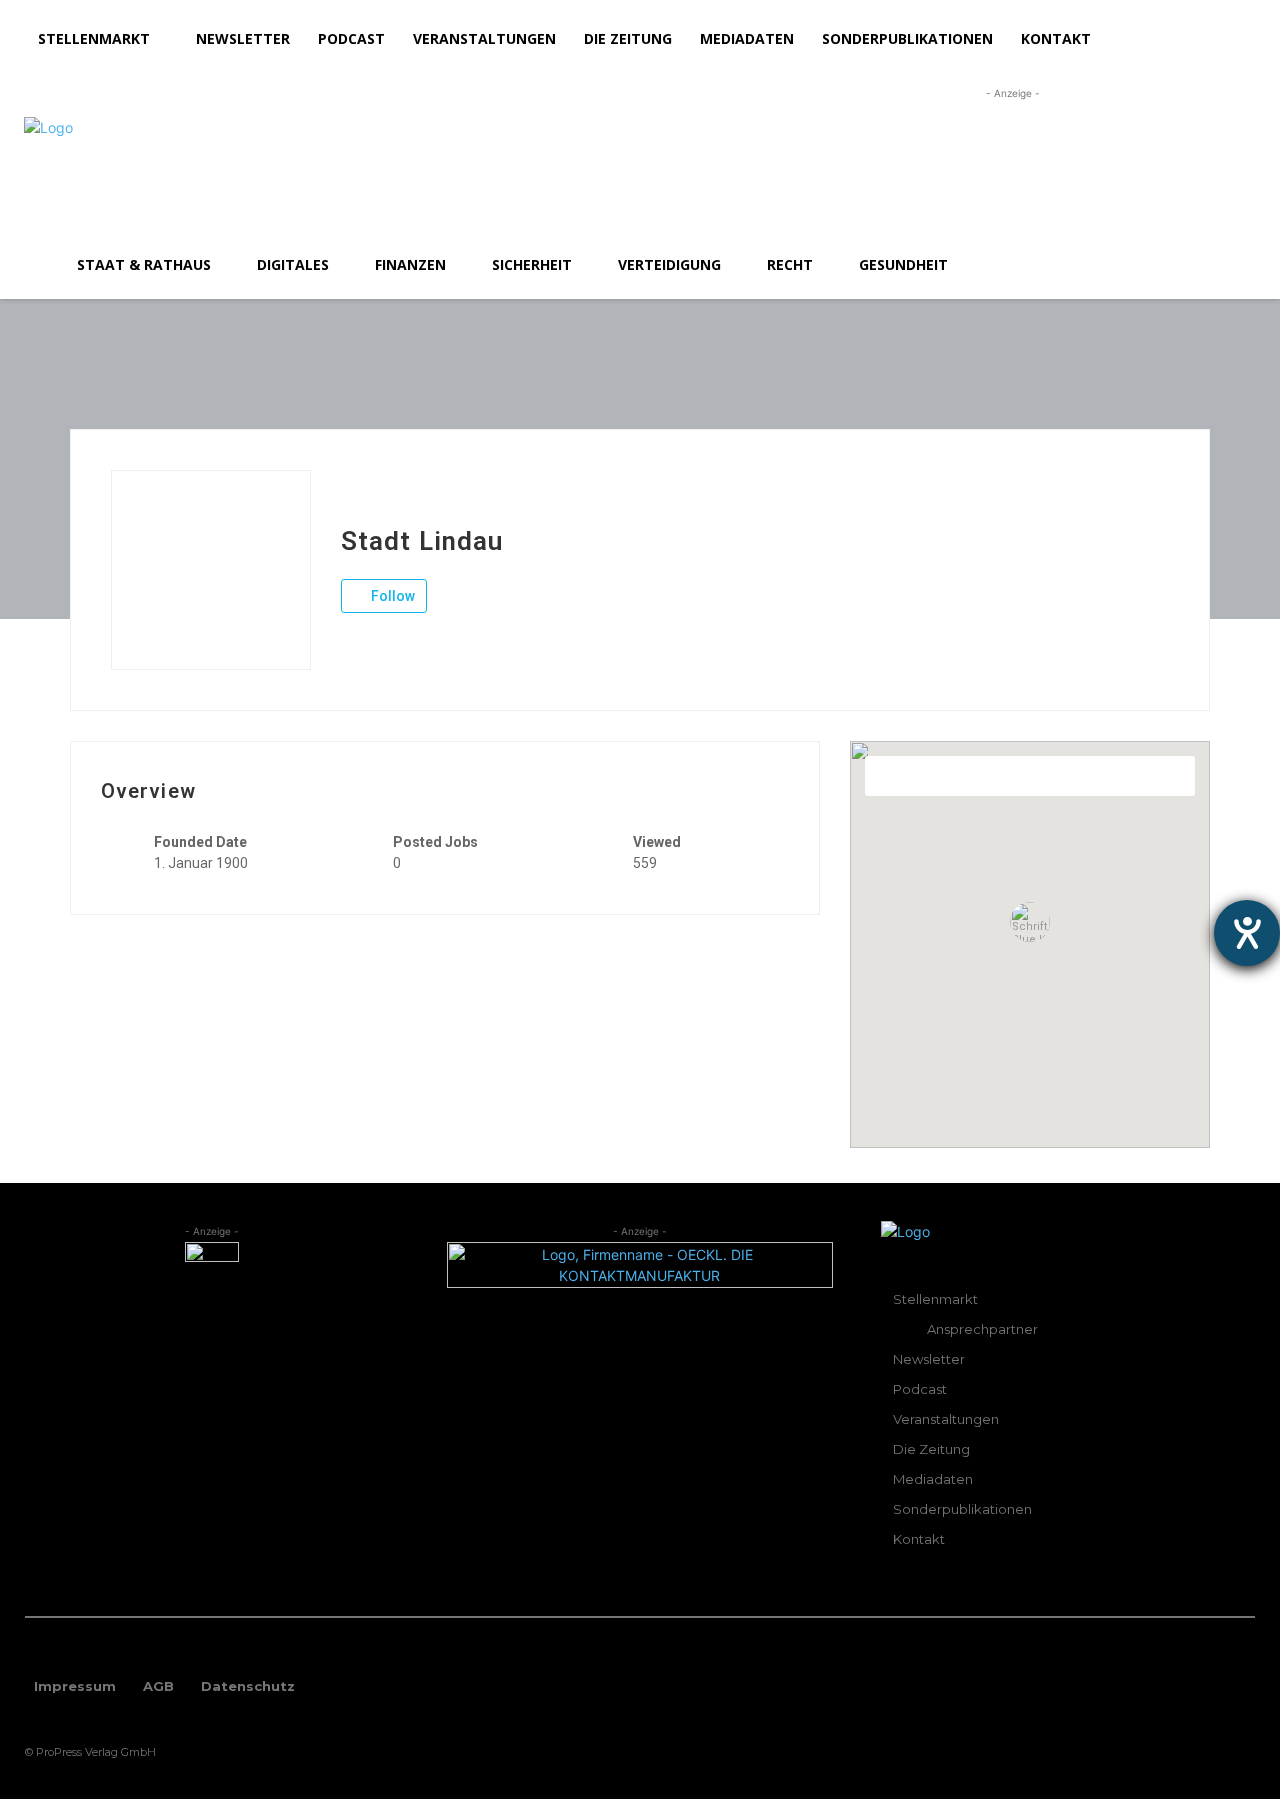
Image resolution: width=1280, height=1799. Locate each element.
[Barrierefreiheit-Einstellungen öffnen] (1247, 933)
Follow (391, 596)
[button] (1232, 265)
